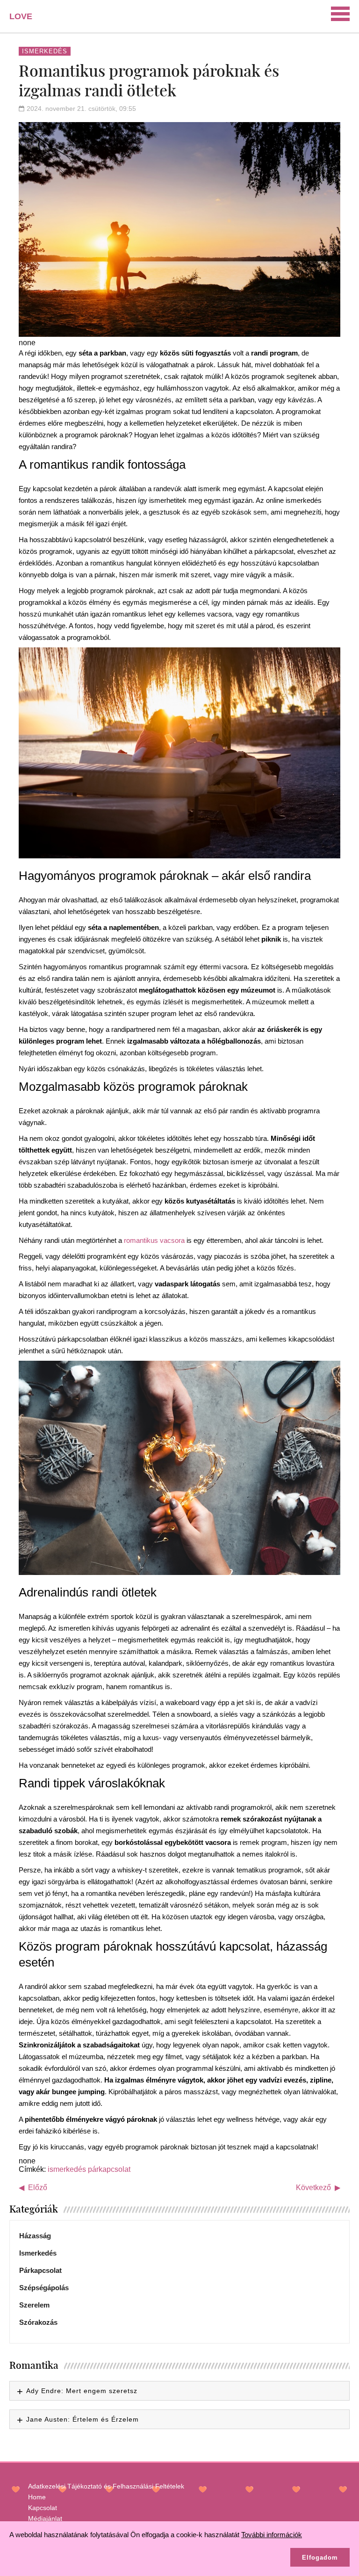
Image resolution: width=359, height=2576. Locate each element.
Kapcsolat (43, 2508)
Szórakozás (38, 2322)
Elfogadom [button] (320, 2558)
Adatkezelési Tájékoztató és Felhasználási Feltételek (106, 2486)
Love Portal (26, 20)
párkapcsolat (109, 2169)
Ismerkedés (45, 51)
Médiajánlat (45, 2518)
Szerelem (34, 2305)
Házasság (35, 2236)
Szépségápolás (44, 2288)
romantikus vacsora (154, 1240)
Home (37, 2497)
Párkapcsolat (40, 2270)
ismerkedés (67, 2169)
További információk (272, 2535)
